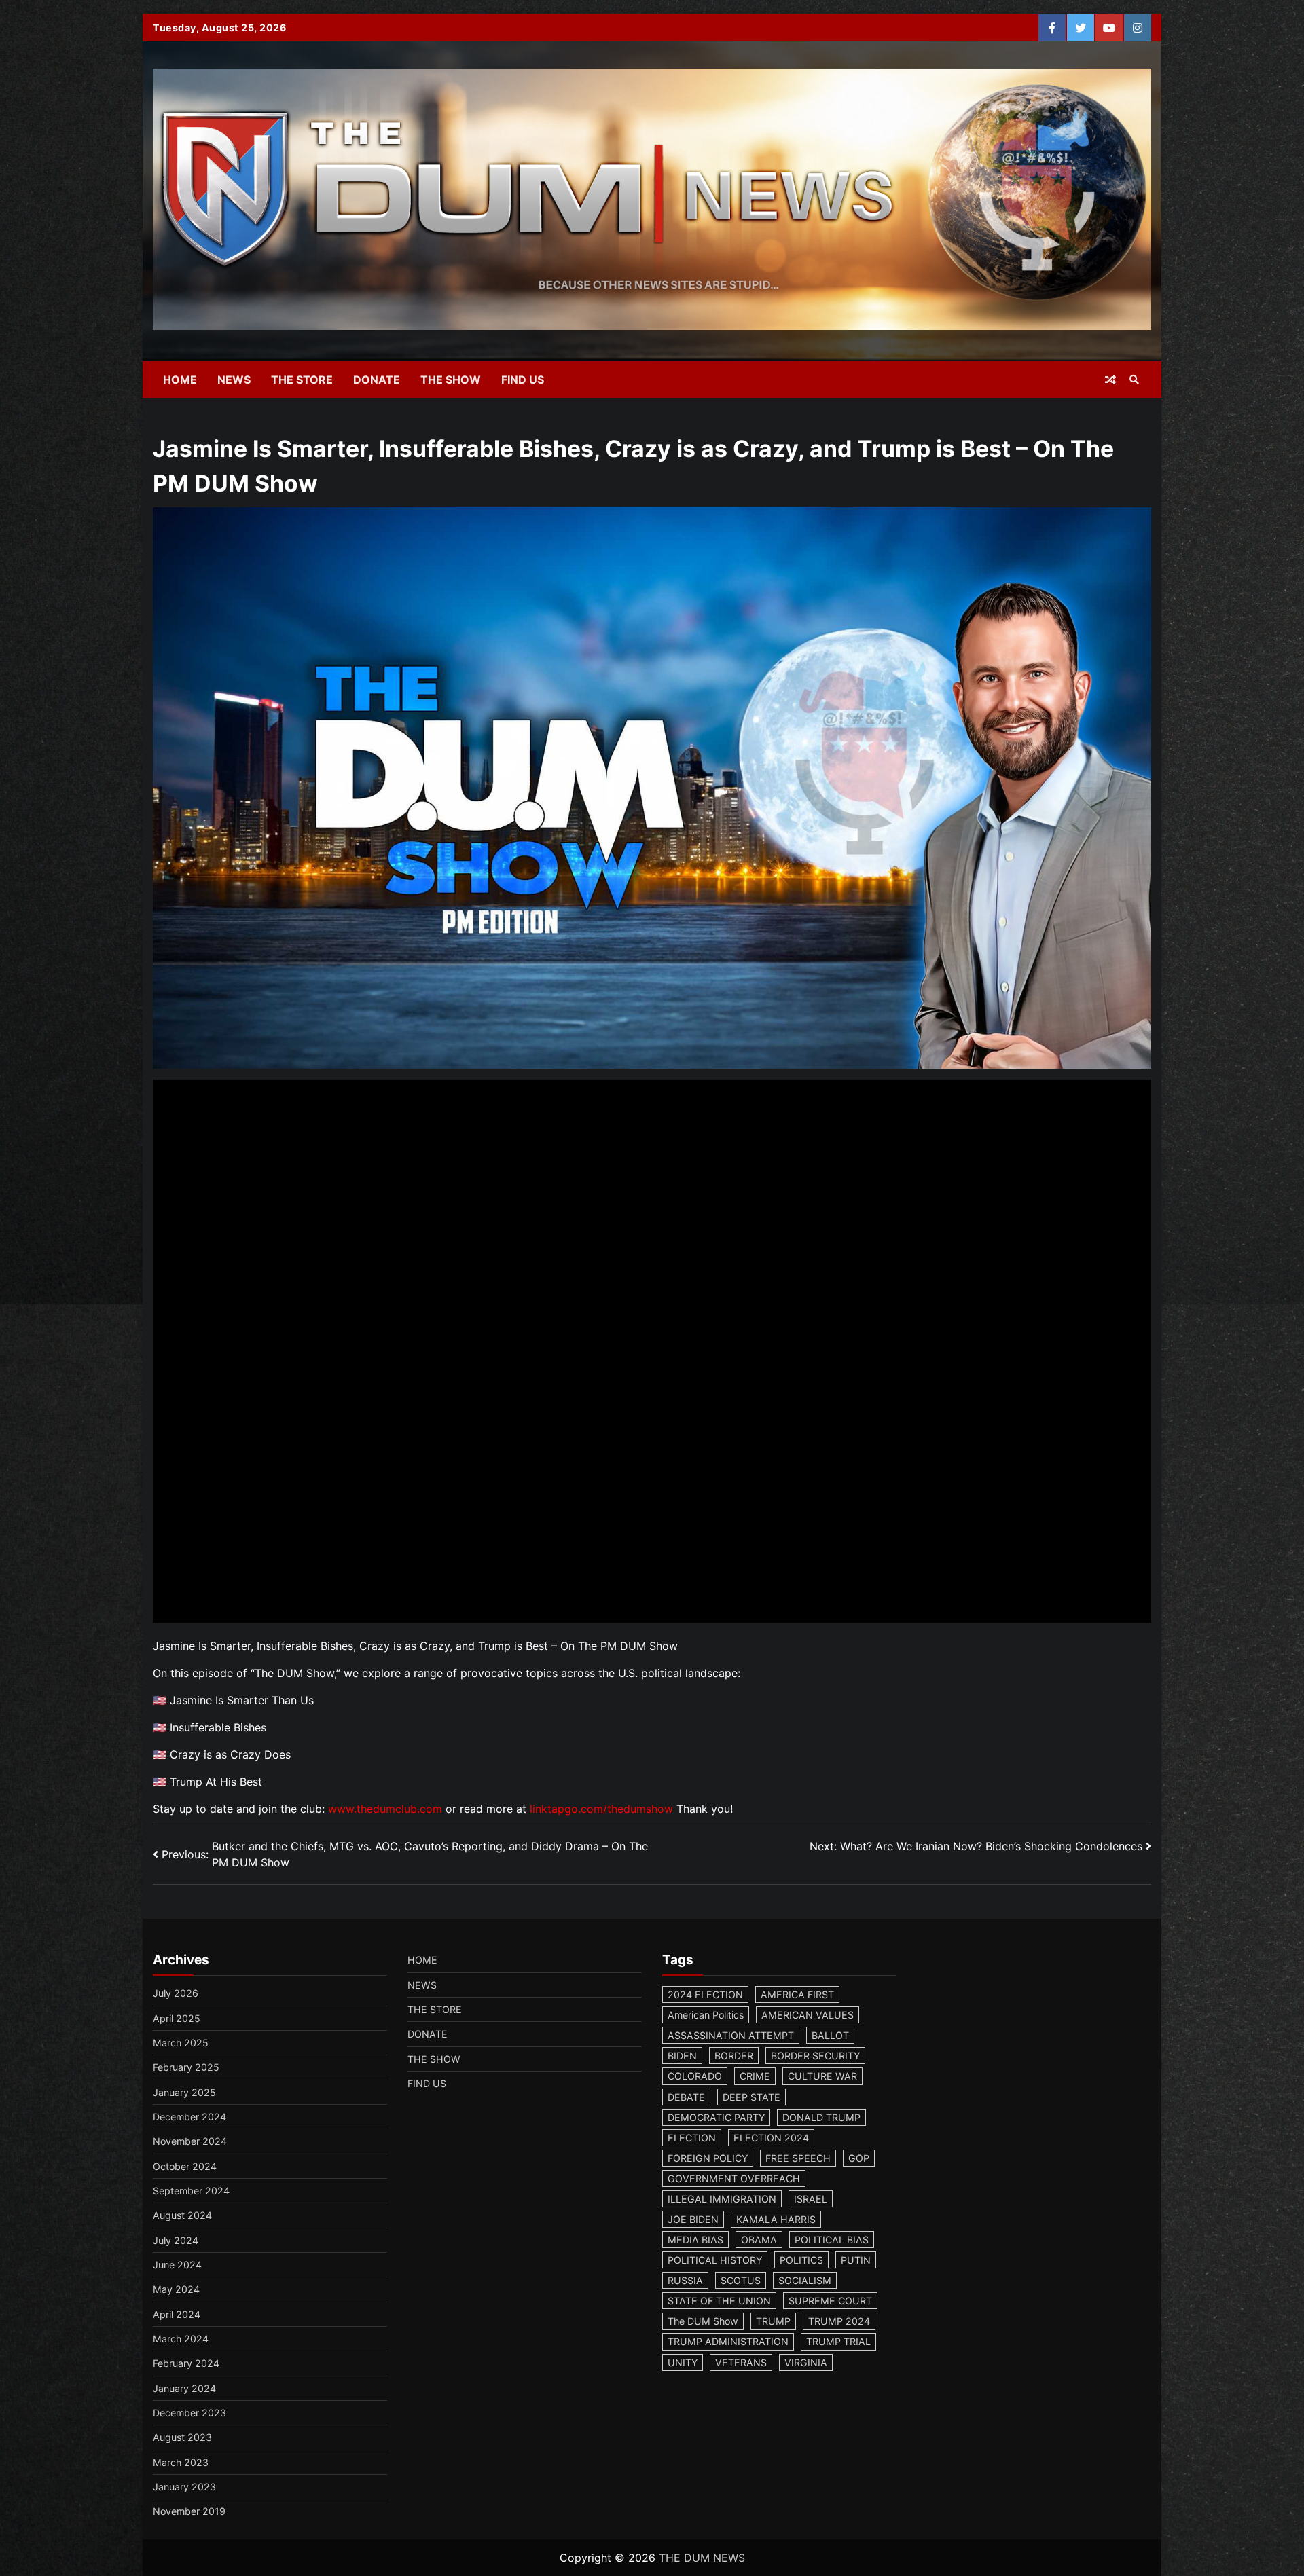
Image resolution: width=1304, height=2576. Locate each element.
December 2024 (189, 2117)
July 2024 (176, 2240)
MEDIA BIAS (695, 2240)
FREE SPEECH (798, 2158)
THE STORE (302, 380)
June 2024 (177, 2265)
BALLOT (830, 2035)
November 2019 (189, 2511)
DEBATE (686, 2097)
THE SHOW (451, 380)
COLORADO (695, 2076)
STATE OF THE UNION (719, 2301)
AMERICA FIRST (797, 1994)
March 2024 (181, 2339)
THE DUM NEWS (702, 2558)
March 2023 (181, 2462)
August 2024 (182, 2215)
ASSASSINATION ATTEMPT (731, 2035)
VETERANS (741, 2362)
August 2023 (182, 2437)
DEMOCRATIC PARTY (716, 2117)
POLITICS (801, 2260)
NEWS (234, 380)
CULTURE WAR (822, 2076)
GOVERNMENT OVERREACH (734, 2178)
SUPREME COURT (830, 2301)
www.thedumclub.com (385, 1809)
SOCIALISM (805, 2280)
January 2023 (184, 2487)
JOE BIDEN (693, 2219)
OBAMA (759, 2240)
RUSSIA (685, 2280)
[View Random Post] (1110, 380)
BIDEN (682, 2056)
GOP (859, 2158)
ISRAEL (811, 2199)
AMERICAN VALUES (808, 2015)
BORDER (734, 2056)
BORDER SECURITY (815, 2056)
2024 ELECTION (705, 1994)
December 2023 (189, 2413)
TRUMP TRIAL (838, 2341)
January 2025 (184, 2092)
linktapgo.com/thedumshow (601, 1809)
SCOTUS (741, 2280)
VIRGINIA (806, 2362)
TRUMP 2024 (839, 2321)
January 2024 (184, 2388)
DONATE (377, 380)
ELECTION (692, 2138)
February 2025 (186, 2067)
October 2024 (185, 2166)
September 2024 (191, 2191)
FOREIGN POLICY (708, 2158)
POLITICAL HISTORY (715, 2260)
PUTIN (856, 2260)
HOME (180, 380)
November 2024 (190, 2141)
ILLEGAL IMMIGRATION (722, 2199)
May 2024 (176, 2289)
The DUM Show (703, 2321)
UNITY (683, 2362)
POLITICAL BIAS (832, 2240)
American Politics (706, 2015)
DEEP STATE (751, 2097)
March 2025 (181, 2043)
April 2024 (177, 2314)
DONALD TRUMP (821, 2117)
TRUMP (773, 2321)
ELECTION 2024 (771, 2138)
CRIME (755, 2076)
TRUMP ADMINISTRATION (728, 2341)
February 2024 (186, 2363)
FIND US (523, 380)
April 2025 (177, 2018)
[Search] (1134, 380)
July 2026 (176, 1993)
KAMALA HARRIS (776, 2219)
